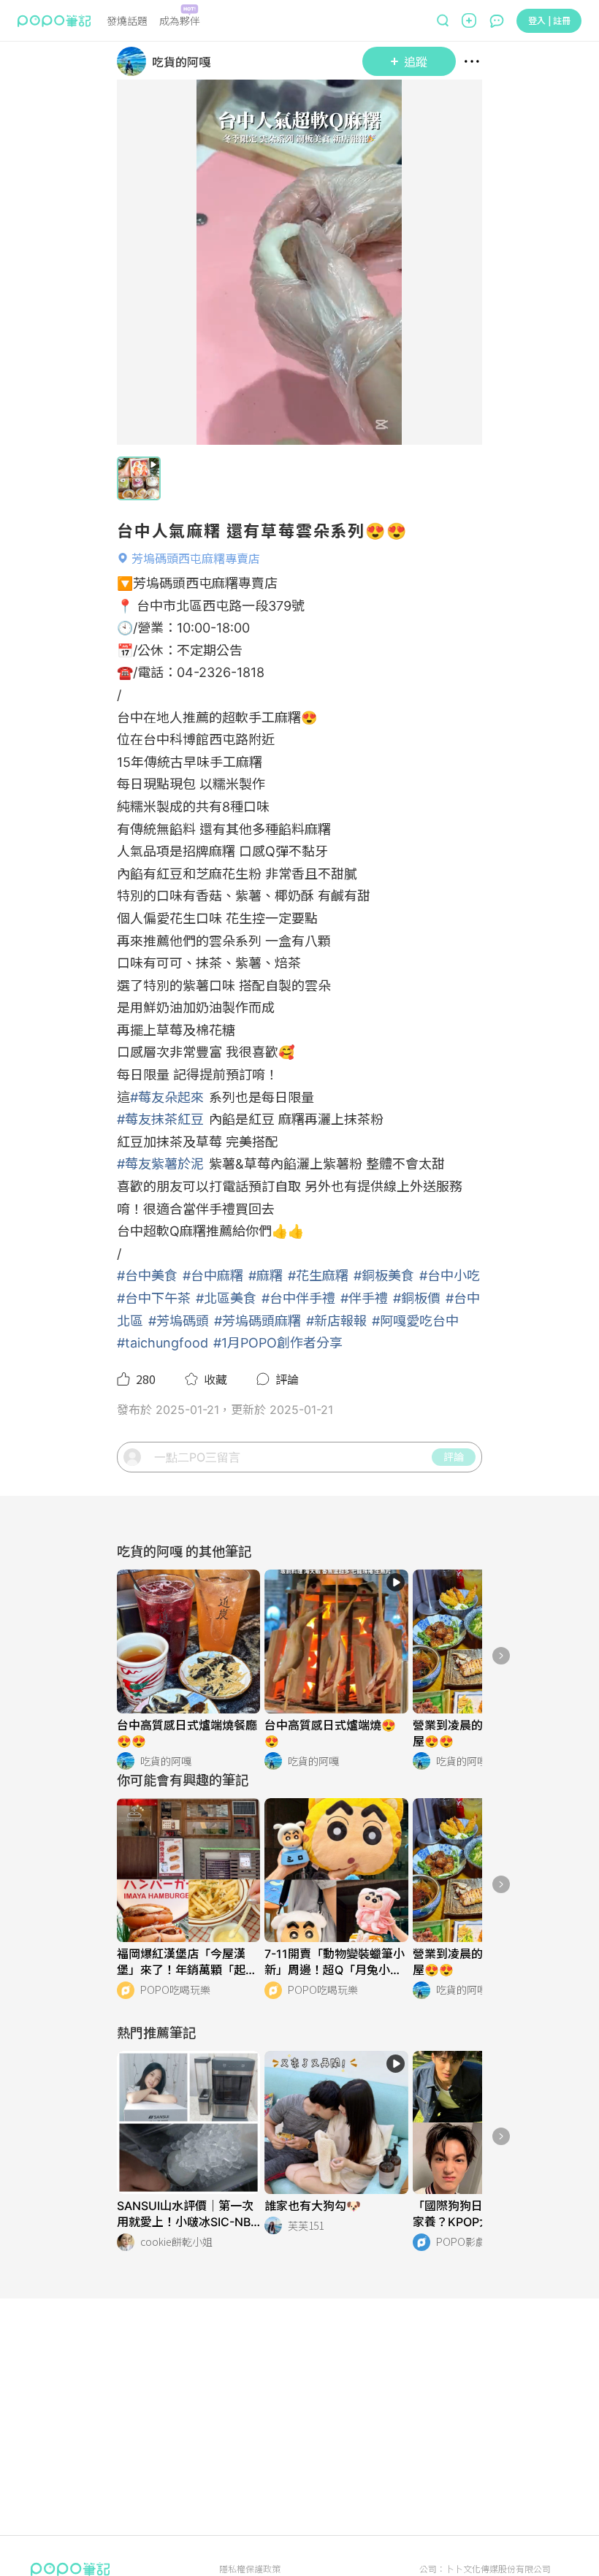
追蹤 (416, 61)
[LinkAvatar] (134, 61)
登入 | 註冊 (549, 20)
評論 (454, 1456)
